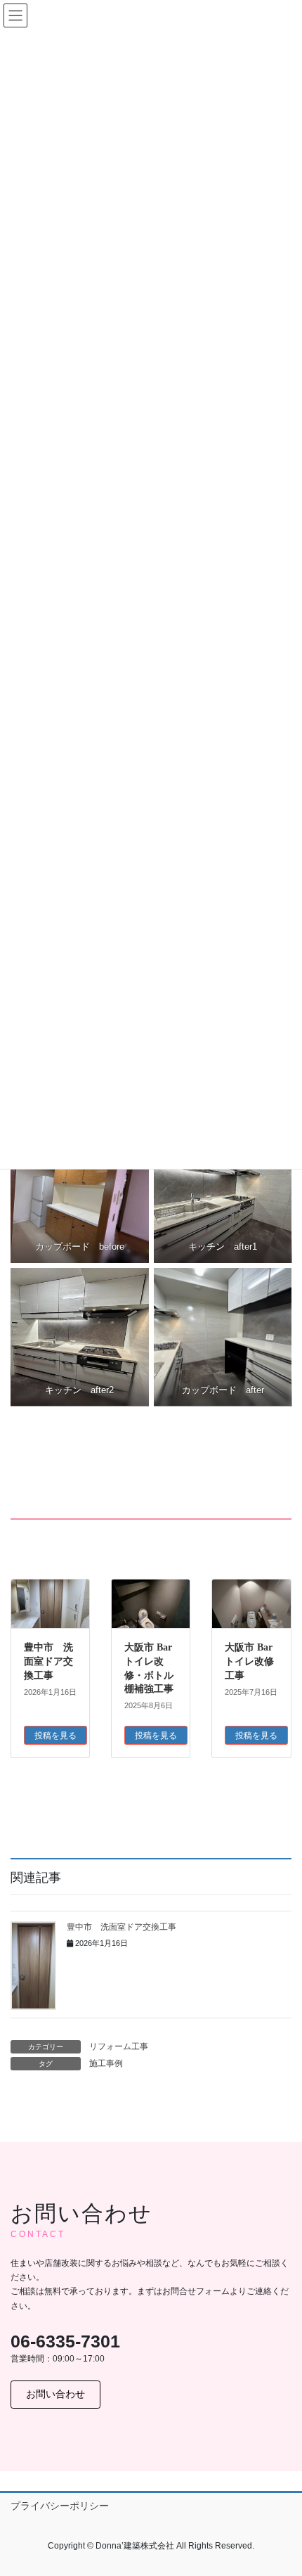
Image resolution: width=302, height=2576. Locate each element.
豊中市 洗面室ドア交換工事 (48, 1661)
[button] (55, 2395)
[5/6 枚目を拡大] (131, 1286)
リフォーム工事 (119, 2046)
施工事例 (106, 2063)
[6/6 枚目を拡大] (273, 1286)
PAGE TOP (281, 2486)
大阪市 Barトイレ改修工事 (249, 1661)
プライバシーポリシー (60, 2506)
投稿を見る (55, 1736)
